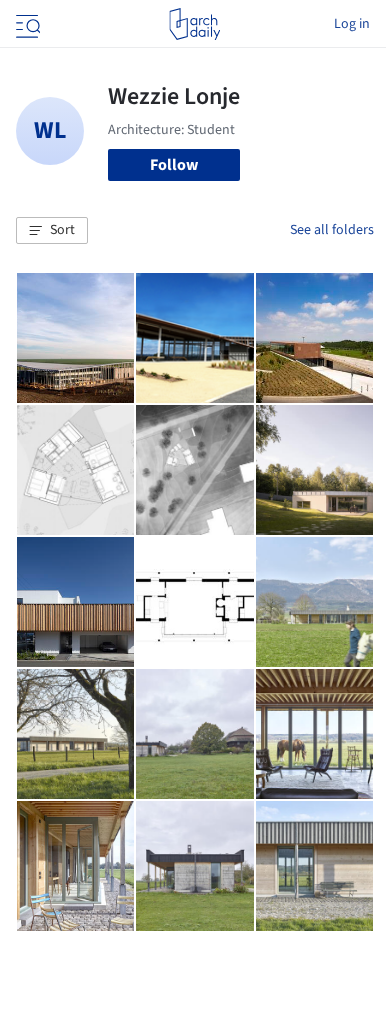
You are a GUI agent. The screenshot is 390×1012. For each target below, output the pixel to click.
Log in (352, 24)
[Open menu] (26, 24)
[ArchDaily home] (194, 24)
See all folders (332, 230)
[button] (52, 231)
